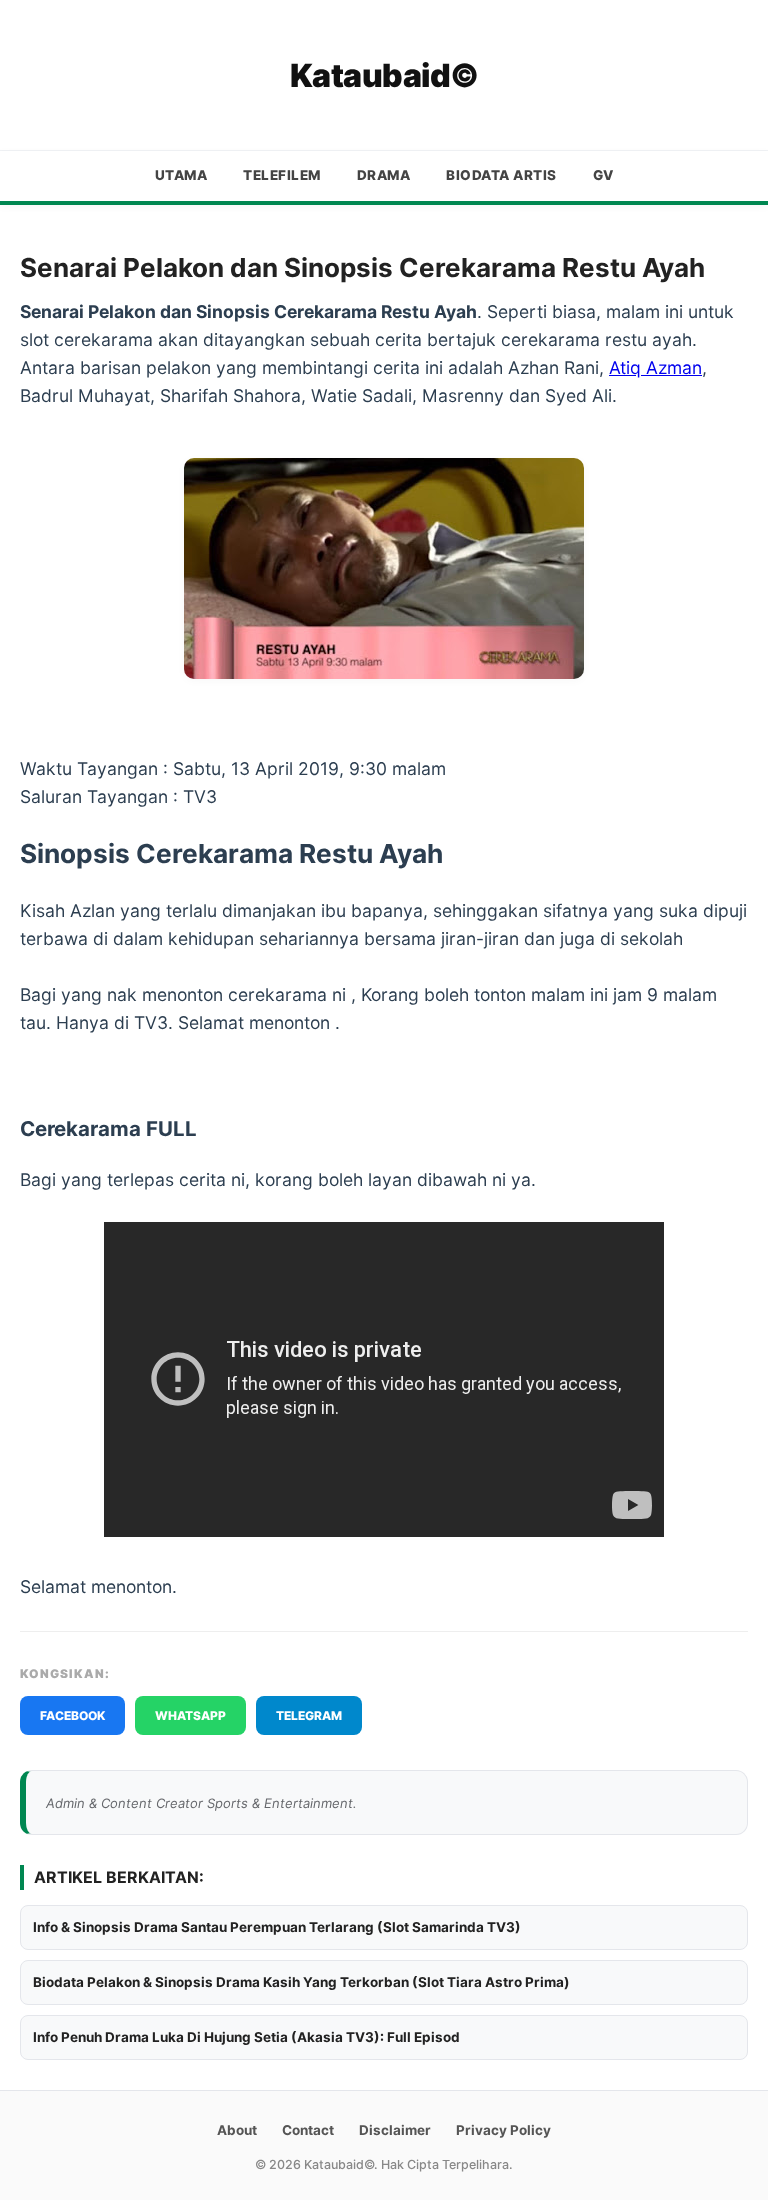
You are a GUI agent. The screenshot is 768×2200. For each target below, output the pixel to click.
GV (603, 175)
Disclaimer (395, 2130)
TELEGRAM (309, 1715)
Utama (181, 175)
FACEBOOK (72, 1715)
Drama (384, 175)
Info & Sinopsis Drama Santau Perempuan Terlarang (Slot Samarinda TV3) (277, 1927)
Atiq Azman (655, 367)
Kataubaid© (384, 75)
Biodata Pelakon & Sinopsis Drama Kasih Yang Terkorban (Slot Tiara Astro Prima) (301, 1982)
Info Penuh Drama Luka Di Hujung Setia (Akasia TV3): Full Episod (246, 2037)
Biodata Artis (501, 175)
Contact (308, 2130)
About (237, 2130)
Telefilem (282, 175)
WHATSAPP (190, 1715)
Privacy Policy (503, 2130)
